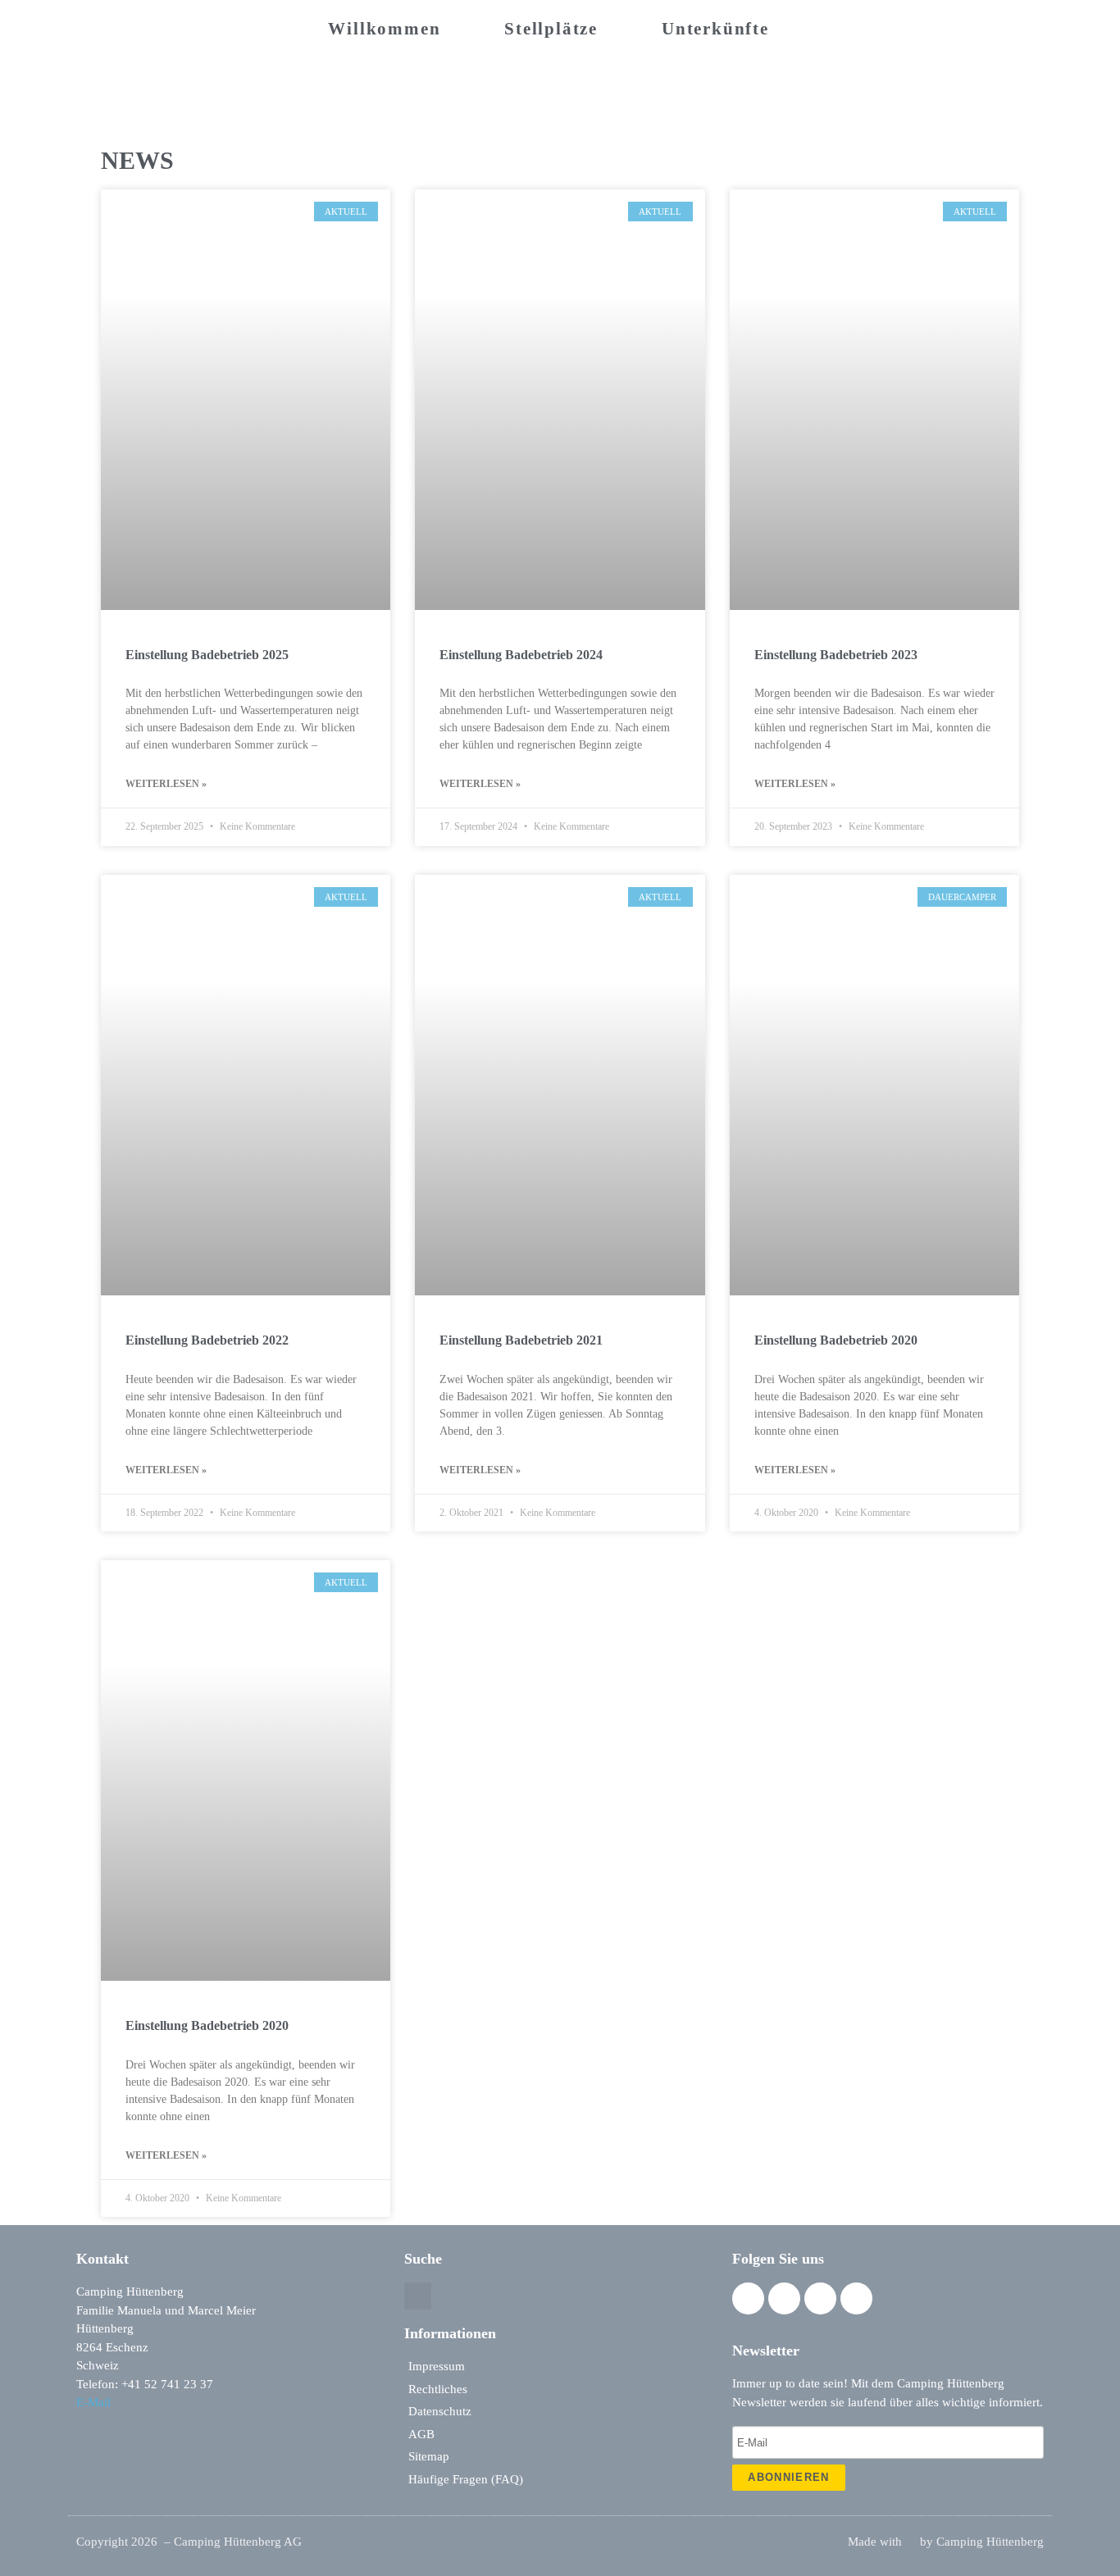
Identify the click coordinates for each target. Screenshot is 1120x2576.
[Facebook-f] (748, 2298)
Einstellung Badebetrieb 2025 (207, 655)
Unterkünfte (715, 29)
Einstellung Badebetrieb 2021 (521, 1340)
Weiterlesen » (166, 784)
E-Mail (93, 2402)
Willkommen (384, 29)
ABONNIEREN (788, 2477)
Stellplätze (551, 29)
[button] (418, 2296)
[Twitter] (820, 2298)
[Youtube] (856, 2298)
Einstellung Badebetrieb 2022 (207, 1340)
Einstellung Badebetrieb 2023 (836, 655)
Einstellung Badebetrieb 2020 (836, 1340)
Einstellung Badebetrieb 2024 (521, 655)
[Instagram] (784, 2298)
